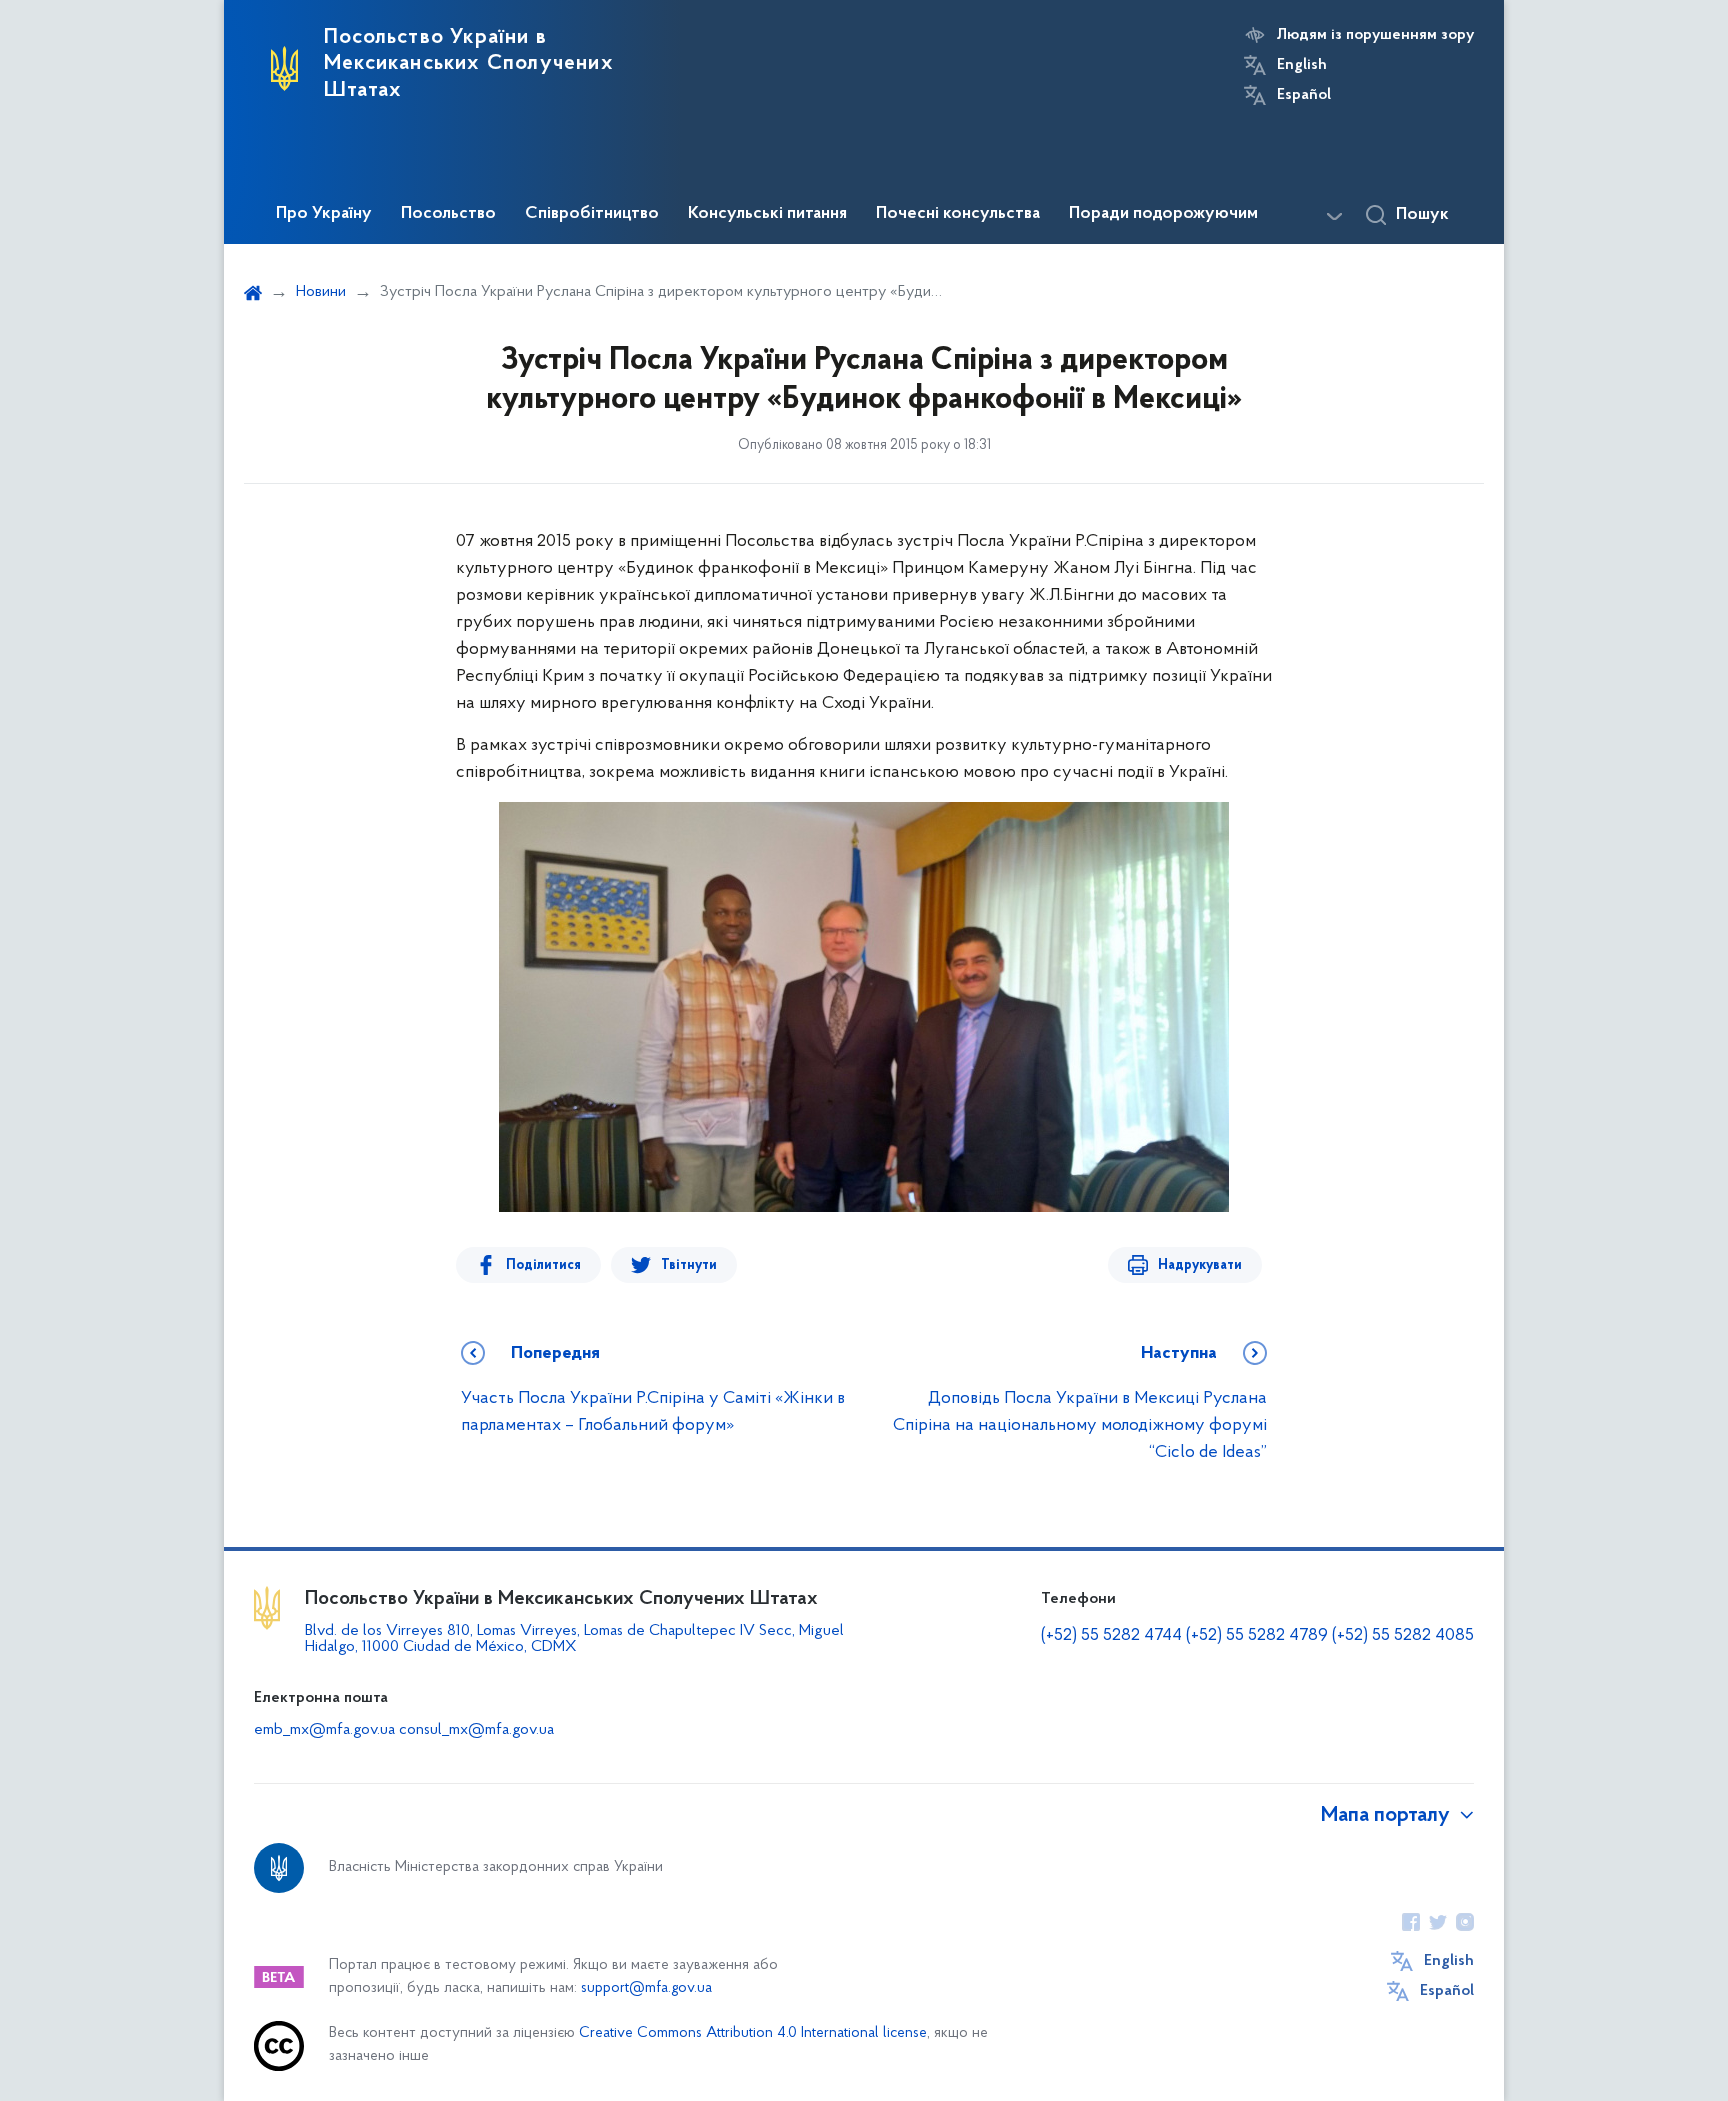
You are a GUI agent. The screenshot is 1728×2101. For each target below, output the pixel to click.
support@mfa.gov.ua (646, 1988)
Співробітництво (592, 214)
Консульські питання (767, 214)
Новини (321, 292)
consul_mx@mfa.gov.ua (476, 1730)
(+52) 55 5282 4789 (1257, 1636)
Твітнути (689, 1265)
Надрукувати (1200, 1265)
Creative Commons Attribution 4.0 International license (753, 2033)
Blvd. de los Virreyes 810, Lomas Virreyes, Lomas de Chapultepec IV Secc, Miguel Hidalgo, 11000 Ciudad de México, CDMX (574, 1639)
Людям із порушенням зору (1375, 35)
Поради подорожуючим (1163, 214)
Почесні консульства (958, 214)
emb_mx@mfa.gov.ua (324, 1730)
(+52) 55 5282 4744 (1111, 1636)
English (1302, 65)
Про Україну (324, 214)
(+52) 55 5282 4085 (1403, 1636)
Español (1304, 95)
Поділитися (543, 1265)
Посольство (448, 214)
